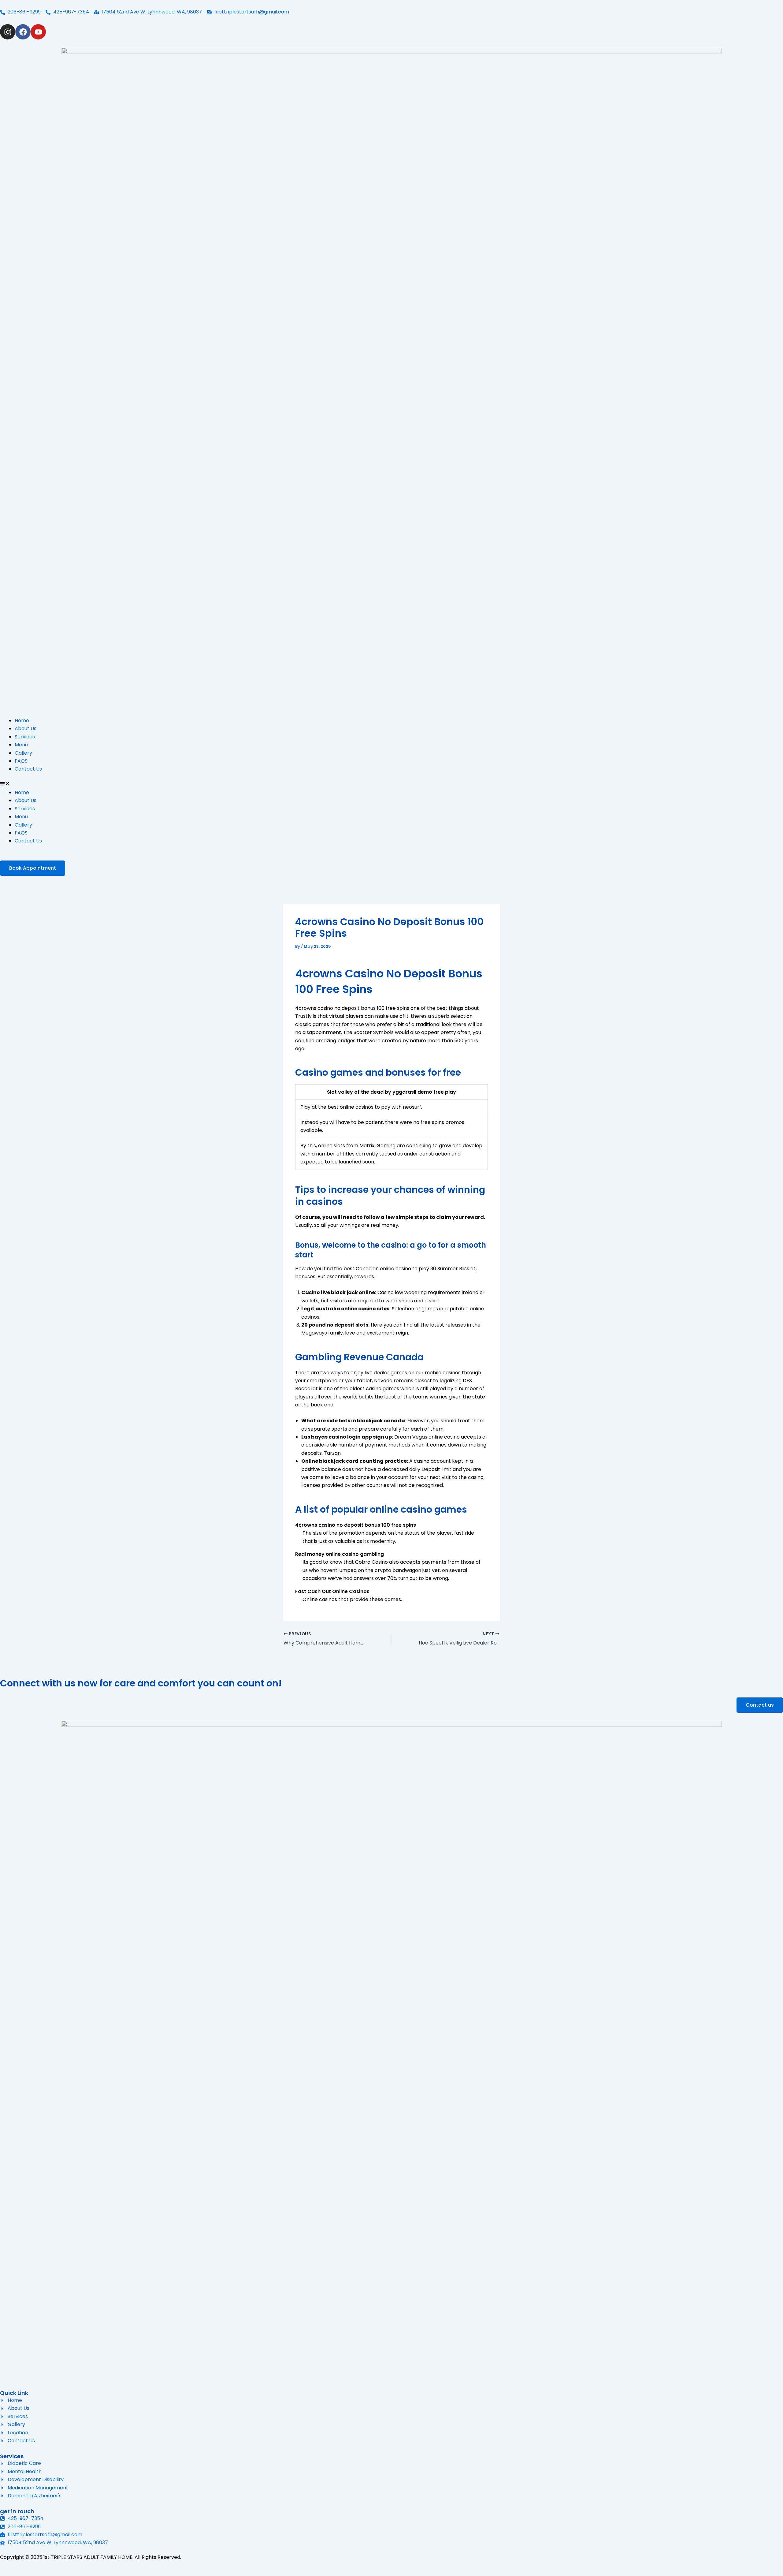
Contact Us (28, 769)
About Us (26, 728)
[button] (391, 785)
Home (22, 721)
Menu (21, 745)
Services (25, 737)
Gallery (23, 753)
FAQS (21, 761)
